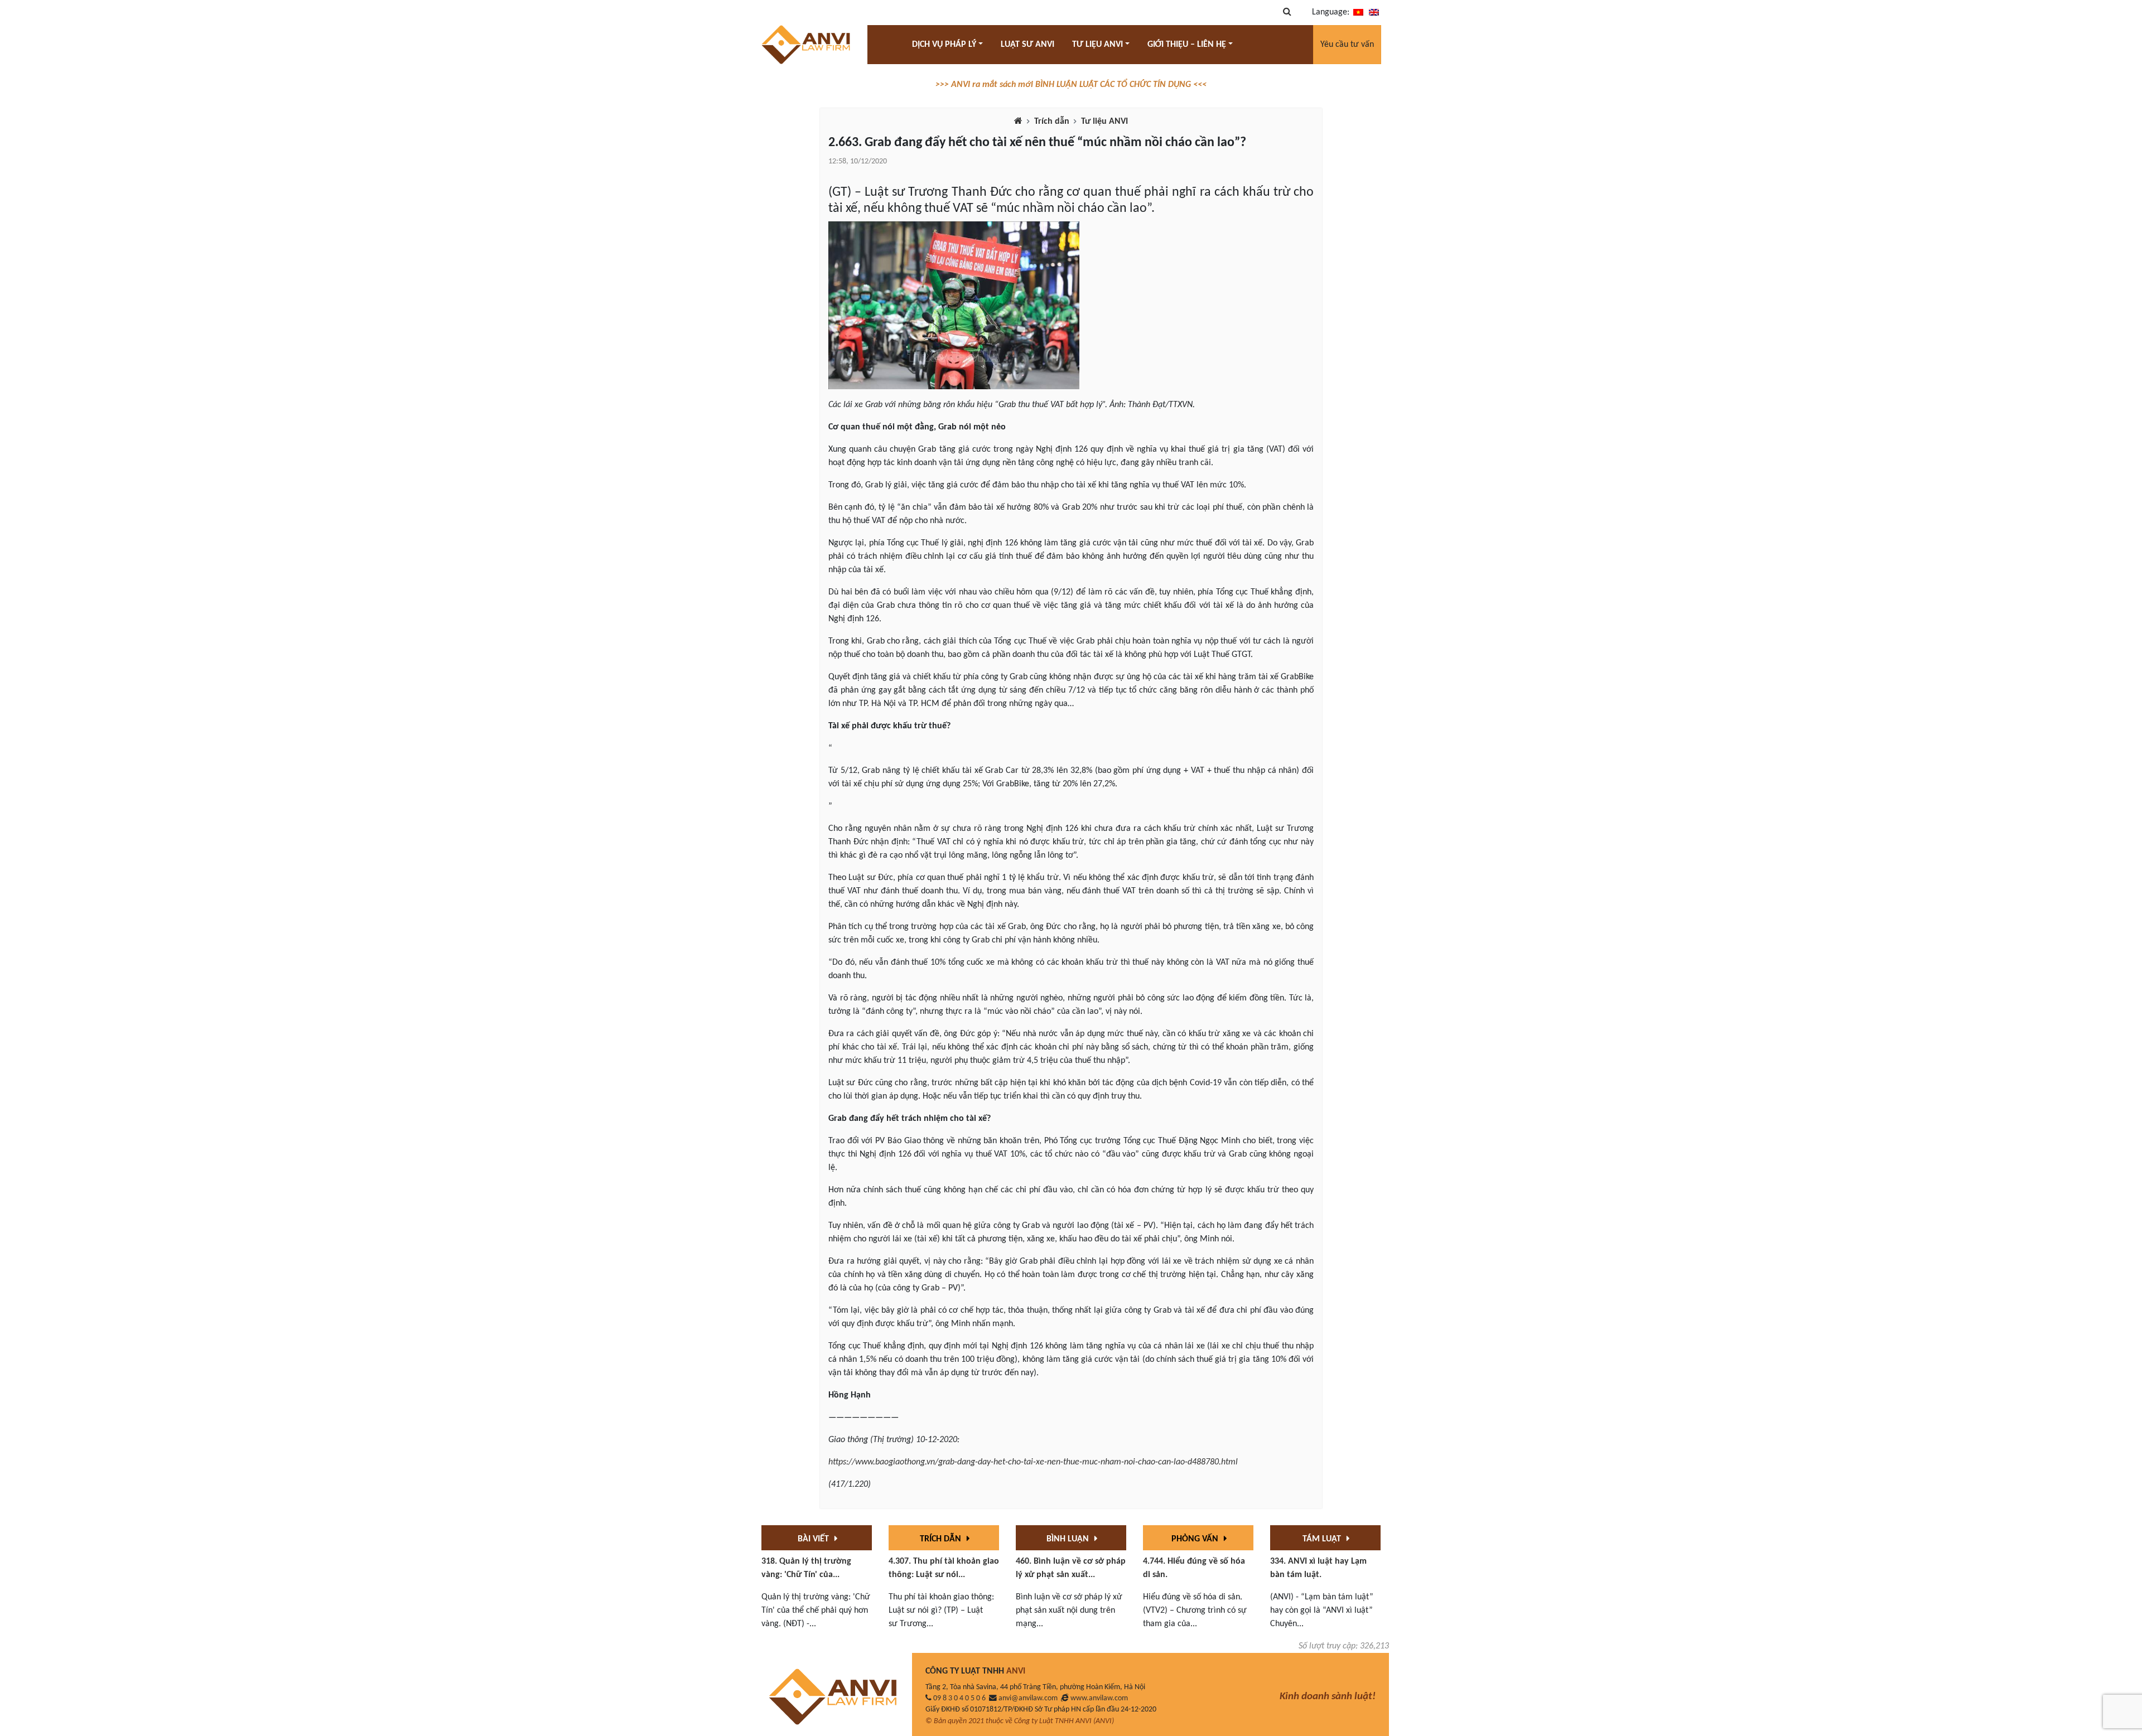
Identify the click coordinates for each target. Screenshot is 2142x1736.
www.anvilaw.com (1099, 1698)
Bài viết (814, 1539)
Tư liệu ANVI (1104, 122)
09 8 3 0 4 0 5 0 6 (959, 1698)
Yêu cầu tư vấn (1347, 45)
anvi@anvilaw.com (1028, 1698)
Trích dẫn (1052, 122)
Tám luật (1323, 1539)
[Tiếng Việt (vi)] (1358, 12)
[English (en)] (1374, 12)
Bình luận (1069, 1539)
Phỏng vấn (1196, 1539)
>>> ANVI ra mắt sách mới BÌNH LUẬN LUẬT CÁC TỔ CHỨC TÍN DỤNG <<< (1071, 85)
